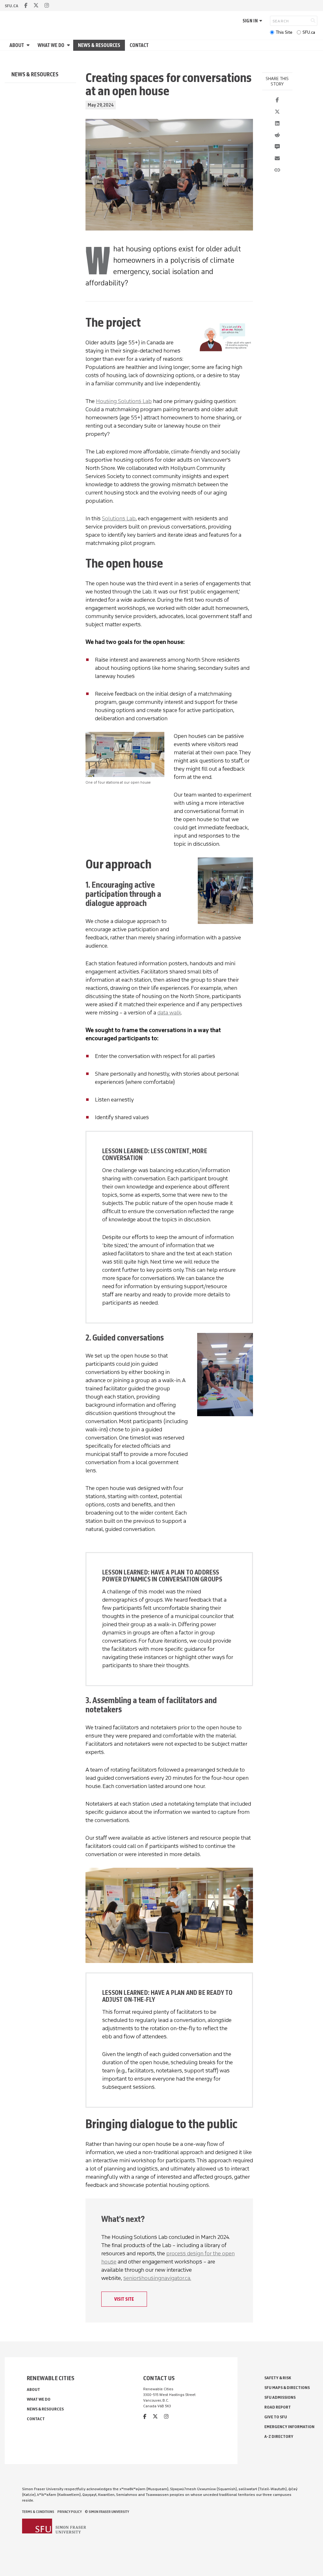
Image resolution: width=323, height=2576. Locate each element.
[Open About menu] (29, 45)
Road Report (278, 2407)
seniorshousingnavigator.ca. (157, 2278)
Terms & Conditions (38, 2512)
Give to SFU (276, 2417)
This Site (284, 32)
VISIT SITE (124, 2299)
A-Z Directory (279, 2436)
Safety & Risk (278, 2378)
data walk (169, 1013)
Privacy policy (70, 2512)
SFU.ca (309, 32)
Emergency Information (289, 2427)
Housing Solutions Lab (124, 401)
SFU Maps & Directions (287, 2388)
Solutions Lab (119, 518)
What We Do (51, 45)
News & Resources (99, 45)
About (17, 45)
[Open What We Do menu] (69, 45)
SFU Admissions (280, 2397)
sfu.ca (12, 6)
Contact (139, 45)
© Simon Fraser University (107, 2512)
